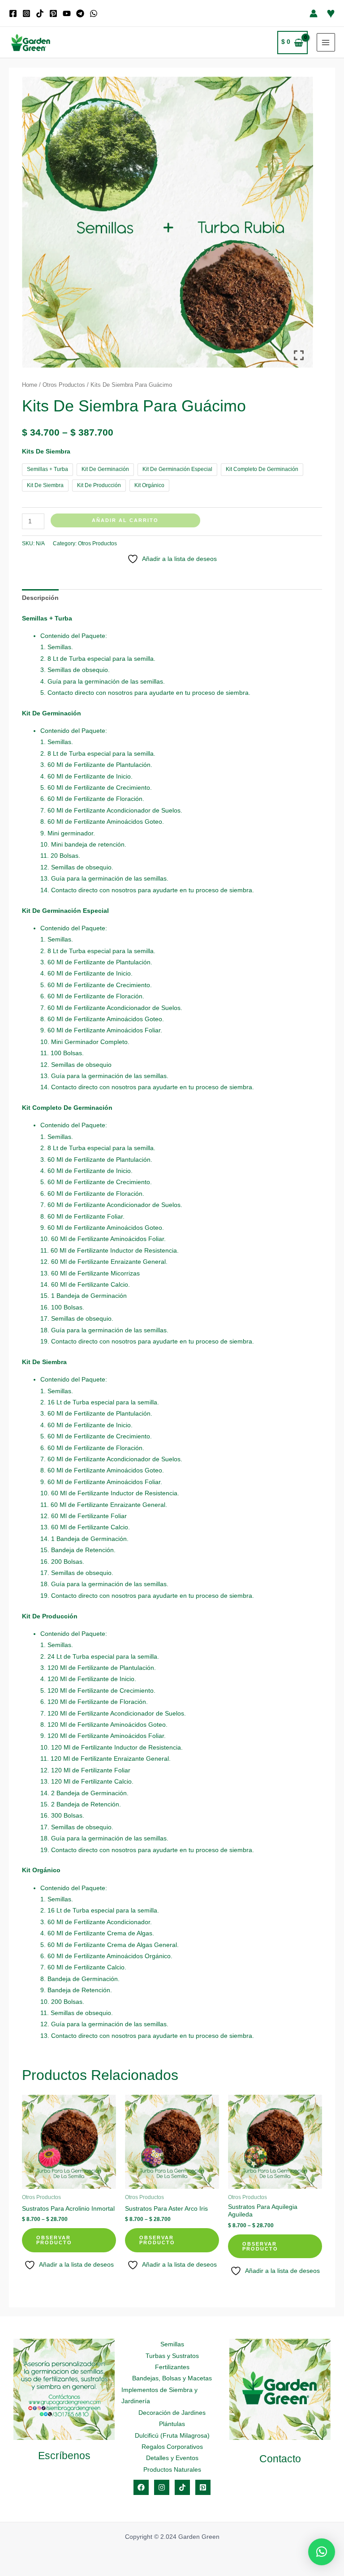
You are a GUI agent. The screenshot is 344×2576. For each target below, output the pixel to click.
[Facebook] (13, 13)
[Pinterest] (53, 13)
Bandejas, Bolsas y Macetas (172, 2378)
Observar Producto (54, 2240)
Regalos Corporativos (172, 2447)
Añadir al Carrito (125, 520)
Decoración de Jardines (172, 2413)
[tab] (40, 598)
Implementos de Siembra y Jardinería (159, 2396)
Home (30, 385)
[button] (322, 2552)
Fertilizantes (172, 2367)
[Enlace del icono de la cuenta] (314, 13)
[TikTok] (40, 13)
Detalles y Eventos (172, 2458)
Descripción (40, 598)
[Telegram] (80, 13)
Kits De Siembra (46, 451)
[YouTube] (67, 13)
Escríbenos (64, 2456)
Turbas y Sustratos (172, 2356)
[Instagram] (26, 13)
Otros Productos (64, 385)
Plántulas (172, 2424)
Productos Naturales (172, 2470)
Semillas (172, 2344)
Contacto (280, 2459)
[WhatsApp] (94, 13)
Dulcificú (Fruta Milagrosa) (172, 2436)
